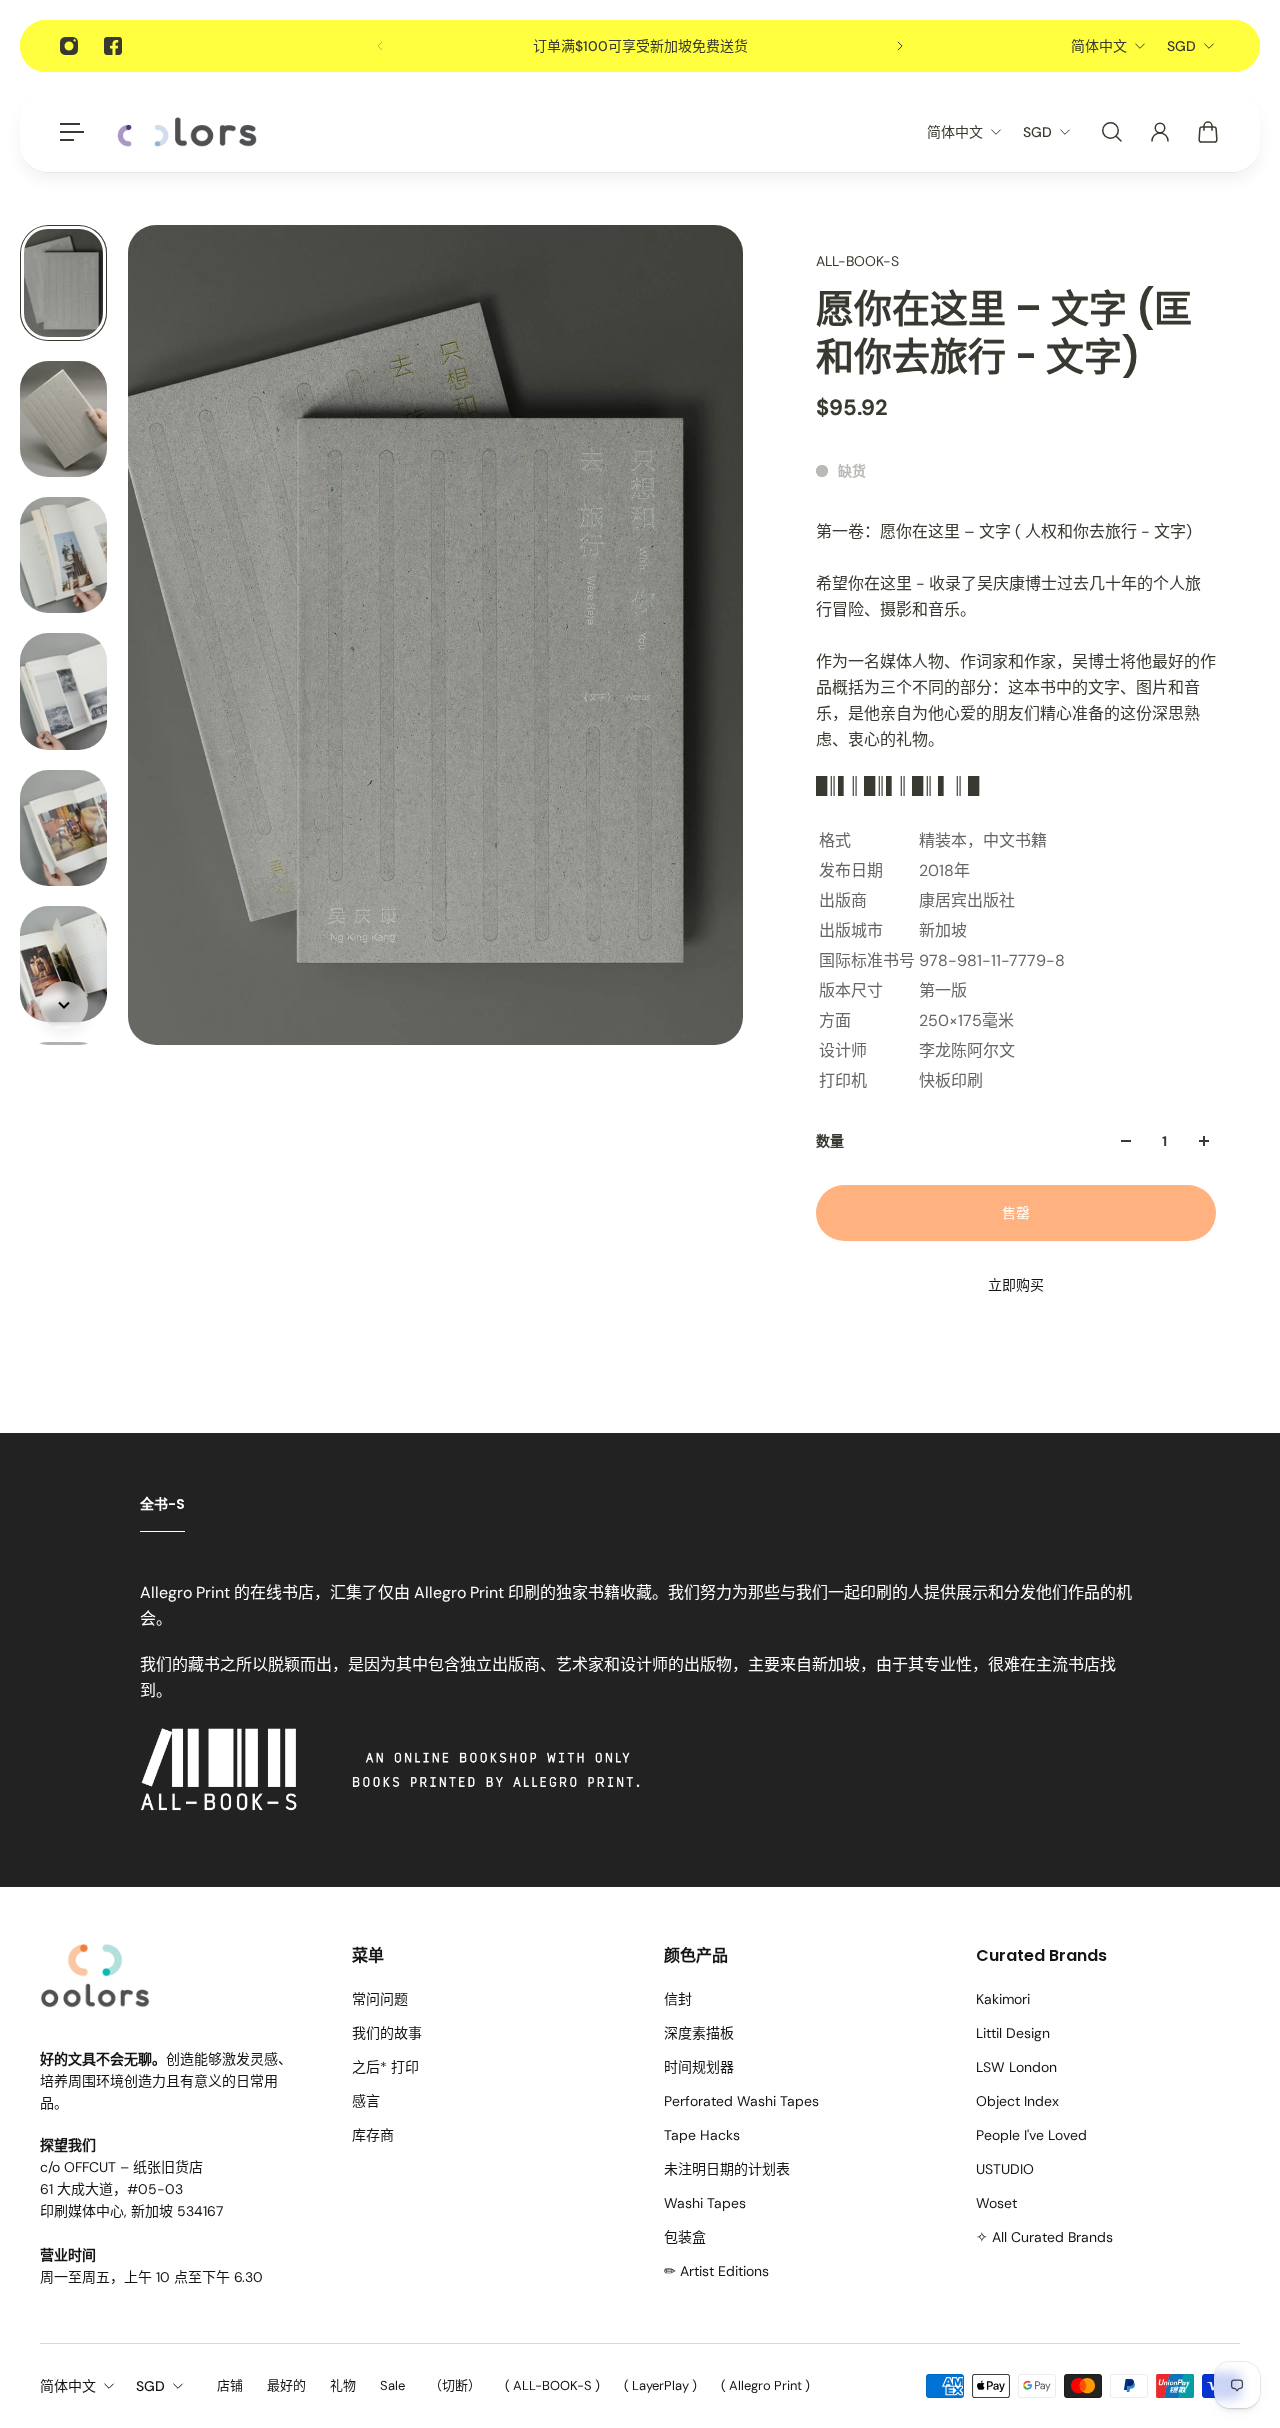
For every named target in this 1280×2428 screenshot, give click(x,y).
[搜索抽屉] (1112, 132)
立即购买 (1016, 1285)
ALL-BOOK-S (857, 261)
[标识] (187, 132)
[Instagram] (69, 46)
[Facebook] (113, 46)
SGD (1181, 46)
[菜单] (72, 132)
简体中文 (1099, 46)
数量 (830, 1141)
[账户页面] (1160, 132)
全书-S (162, 1504)
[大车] (1208, 132)
